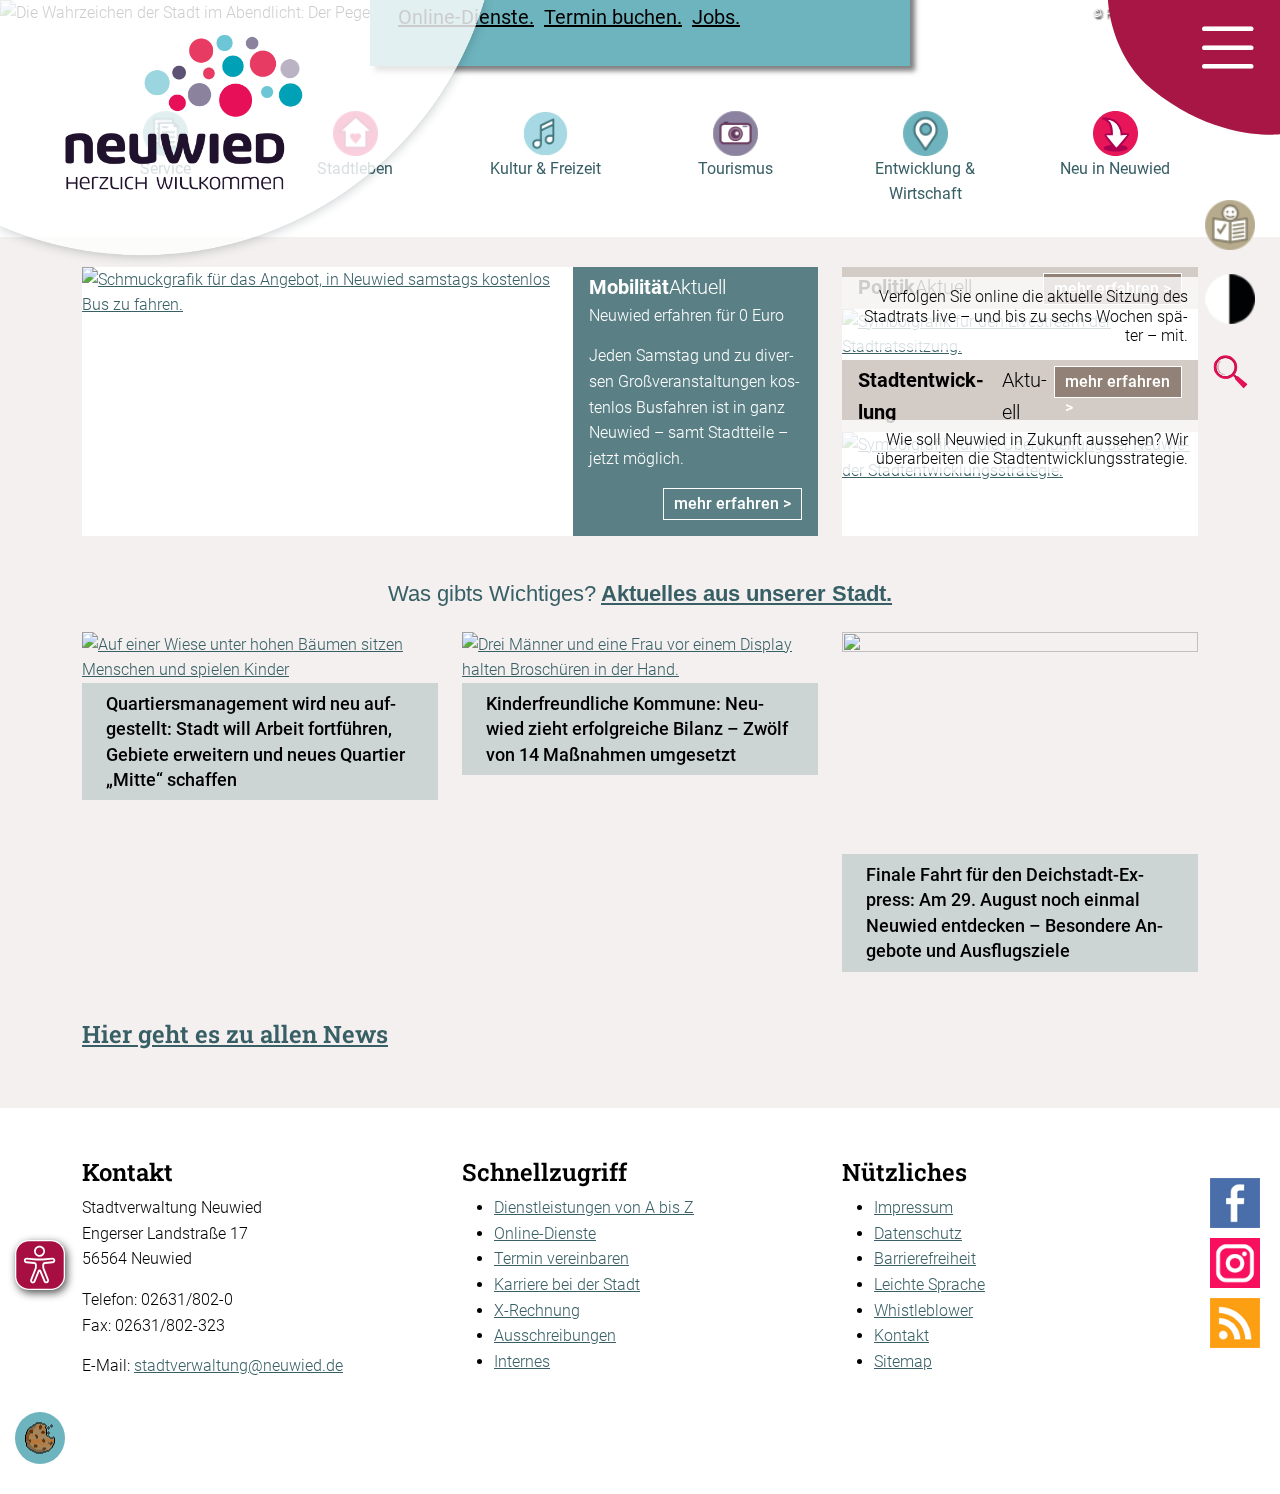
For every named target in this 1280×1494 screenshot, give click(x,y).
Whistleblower (923, 1310)
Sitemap (903, 1361)
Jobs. (716, 17)
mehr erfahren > (732, 503)
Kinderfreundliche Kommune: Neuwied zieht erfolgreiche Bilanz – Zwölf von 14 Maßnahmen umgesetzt (637, 729)
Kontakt (901, 1335)
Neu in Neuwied (1115, 168)
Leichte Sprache (929, 1284)
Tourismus (735, 168)
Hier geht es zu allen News (235, 1034)
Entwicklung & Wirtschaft (925, 181)
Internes (522, 1361)
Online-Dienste (545, 1233)
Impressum (913, 1207)
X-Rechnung (537, 1310)
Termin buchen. (613, 17)
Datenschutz (918, 1233)
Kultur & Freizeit (545, 168)
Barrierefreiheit (925, 1258)
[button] (1227, 49)
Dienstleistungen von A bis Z (594, 1207)
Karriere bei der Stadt (567, 1284)
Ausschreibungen (555, 1335)
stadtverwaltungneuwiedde (238, 1365)
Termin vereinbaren (561, 1258)
